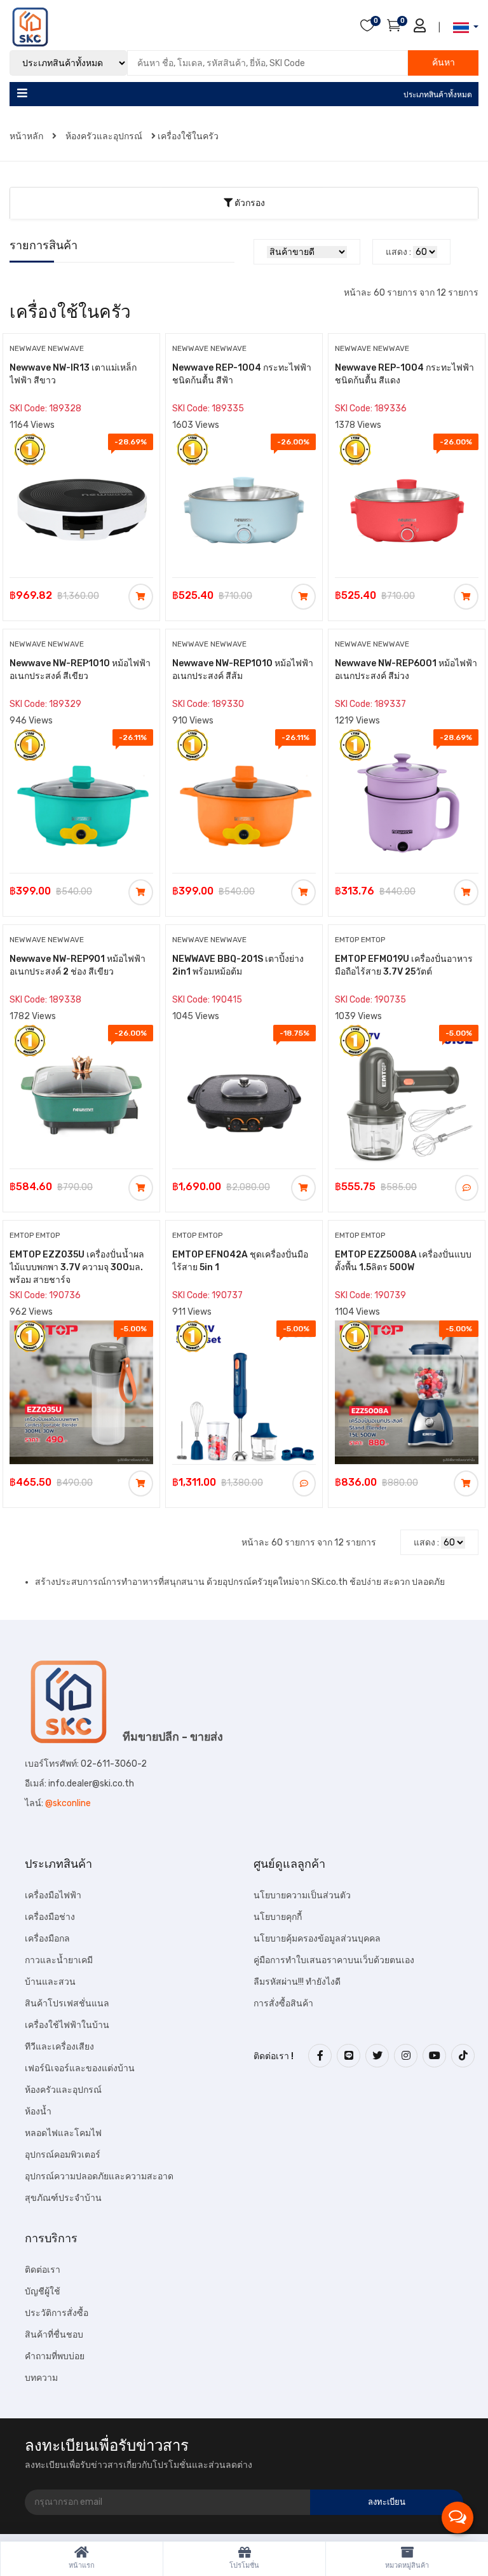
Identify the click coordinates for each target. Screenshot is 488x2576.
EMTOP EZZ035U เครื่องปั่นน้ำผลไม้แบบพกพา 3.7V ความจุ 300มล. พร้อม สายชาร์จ (77, 1267)
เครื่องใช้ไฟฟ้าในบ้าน (67, 2025)
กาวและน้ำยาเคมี (59, 1960)
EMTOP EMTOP (360, 940)
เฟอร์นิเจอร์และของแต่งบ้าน (80, 2068)
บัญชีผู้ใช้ (43, 2292)
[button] (462, 28)
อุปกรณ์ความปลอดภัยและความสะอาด (99, 2176)
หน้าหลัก (27, 136)
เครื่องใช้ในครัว (188, 136)
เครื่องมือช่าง (50, 1917)
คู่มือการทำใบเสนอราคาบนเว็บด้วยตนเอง (334, 1960)
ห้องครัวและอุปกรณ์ (104, 136)
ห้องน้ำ (38, 2112)
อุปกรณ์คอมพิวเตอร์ (63, 2155)
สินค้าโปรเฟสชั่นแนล (67, 2004)
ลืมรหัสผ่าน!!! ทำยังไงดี (297, 1982)
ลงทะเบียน (387, 2502)
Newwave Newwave (47, 348)
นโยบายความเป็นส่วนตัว (302, 1895)
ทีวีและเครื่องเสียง (59, 2047)
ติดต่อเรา (43, 2270)
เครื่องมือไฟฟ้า (53, 1895)
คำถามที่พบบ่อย (55, 2356)
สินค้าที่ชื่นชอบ (54, 2335)
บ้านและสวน (50, 1982)
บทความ (41, 2378)
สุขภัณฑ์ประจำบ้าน (63, 2198)
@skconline (68, 1803)
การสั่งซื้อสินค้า (283, 2004)
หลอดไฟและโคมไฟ (63, 2133)
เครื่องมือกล (47, 1939)
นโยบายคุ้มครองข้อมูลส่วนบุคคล (317, 1939)
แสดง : (398, 252)
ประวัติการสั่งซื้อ (57, 2313)
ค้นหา (444, 63)
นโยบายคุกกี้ (278, 1917)
